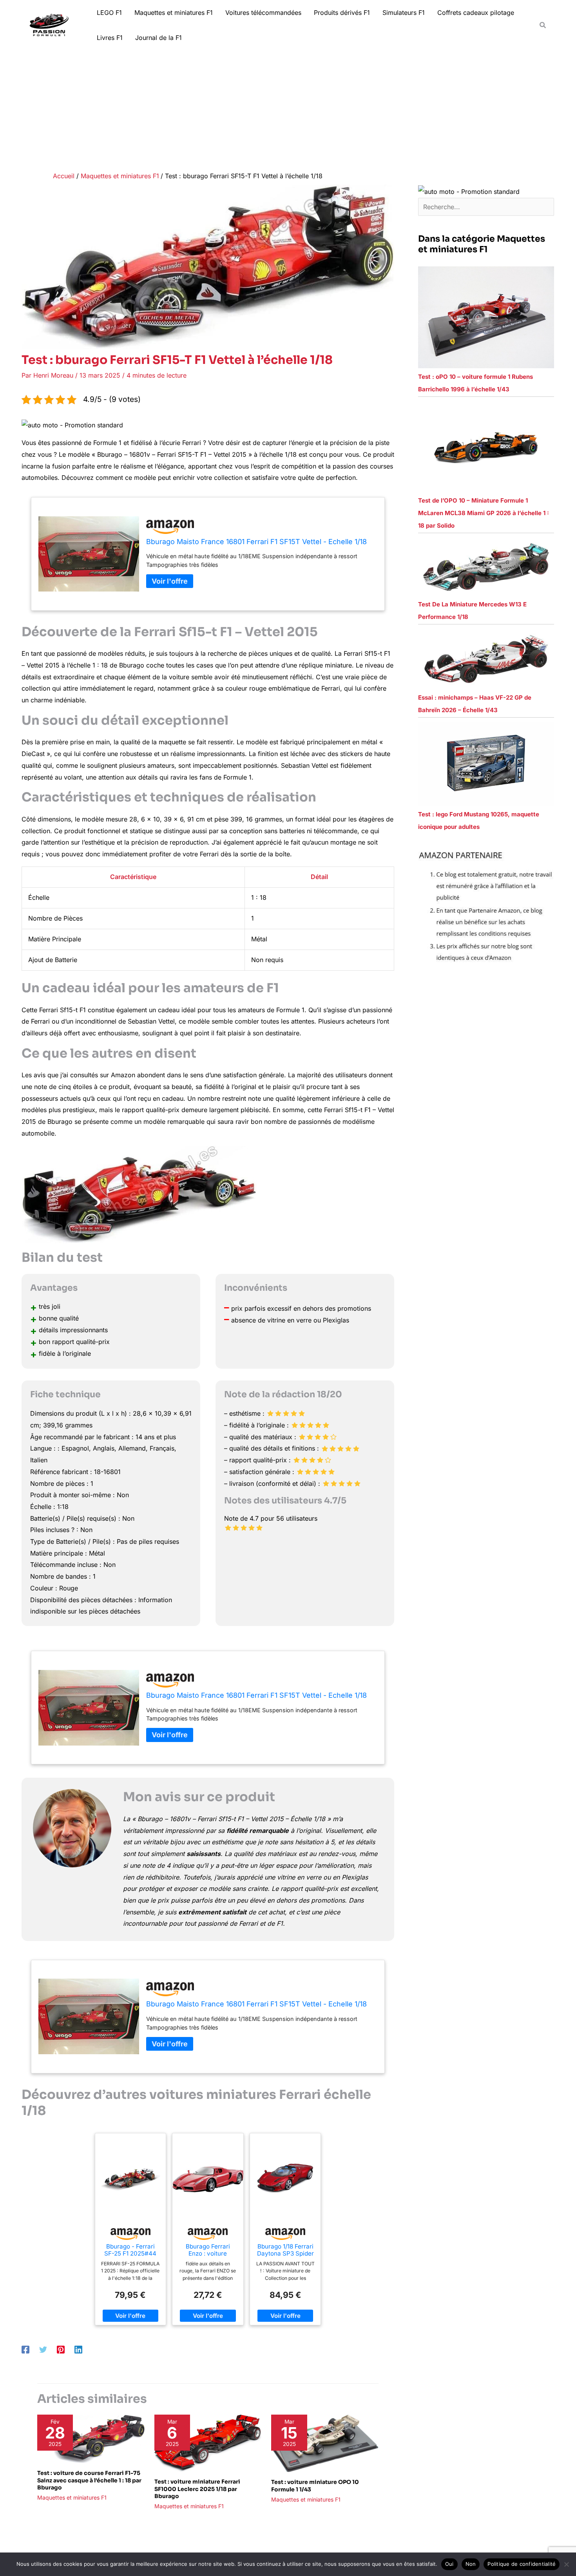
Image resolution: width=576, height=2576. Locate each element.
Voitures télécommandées (263, 13)
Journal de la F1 (158, 38)
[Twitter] (43, 2350)
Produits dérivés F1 (342, 13)
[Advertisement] (288, 109)
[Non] (566, 2564)
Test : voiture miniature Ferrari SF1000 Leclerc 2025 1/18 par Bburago (197, 2489)
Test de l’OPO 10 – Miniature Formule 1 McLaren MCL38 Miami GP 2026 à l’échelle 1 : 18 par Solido (484, 513)
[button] (543, 25)
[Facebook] (25, 2350)
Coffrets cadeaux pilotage (476, 13)
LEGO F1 (109, 13)
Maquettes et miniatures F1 (174, 13)
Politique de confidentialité (522, 2564)
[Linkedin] (78, 2350)
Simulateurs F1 (404, 13)
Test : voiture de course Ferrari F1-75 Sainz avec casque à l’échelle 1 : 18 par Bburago (89, 2480)
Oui (449, 2564)
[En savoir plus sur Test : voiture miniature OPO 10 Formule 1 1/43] (325, 2443)
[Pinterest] (61, 2350)
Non (471, 2564)
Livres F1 (110, 38)
